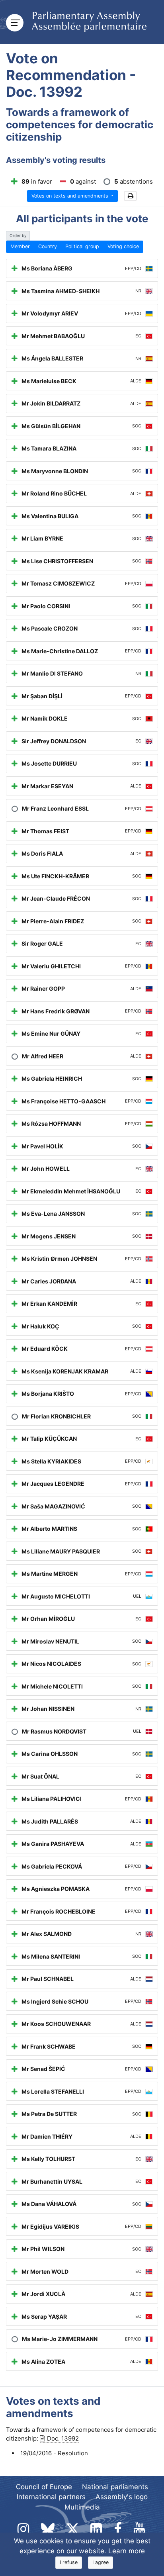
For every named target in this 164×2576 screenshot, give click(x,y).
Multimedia (82, 2507)
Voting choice (123, 246)
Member (20, 246)
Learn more (127, 2551)
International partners (51, 2497)
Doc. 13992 (63, 2438)
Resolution (73, 2453)
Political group (82, 246)
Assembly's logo (122, 2497)
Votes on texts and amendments (71, 196)
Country (48, 246)
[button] (130, 196)
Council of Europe (44, 2487)
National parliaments (115, 2487)
